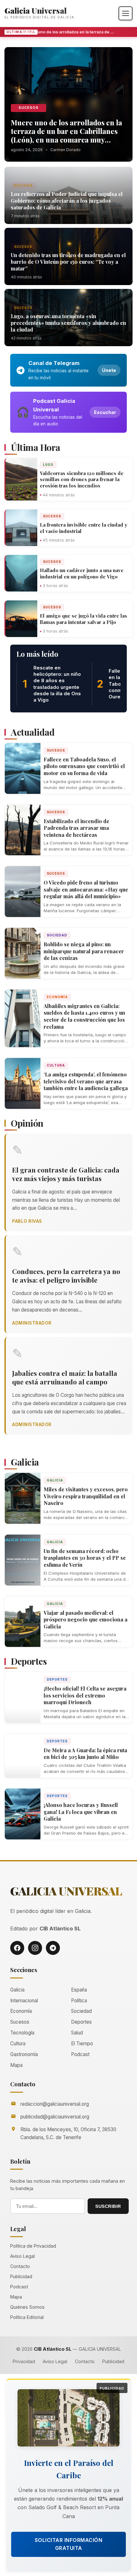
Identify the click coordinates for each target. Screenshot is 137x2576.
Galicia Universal (36, 10)
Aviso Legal (22, 2256)
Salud (77, 2033)
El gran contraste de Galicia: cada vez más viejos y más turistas (66, 1174)
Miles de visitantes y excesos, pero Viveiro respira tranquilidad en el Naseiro (86, 1496)
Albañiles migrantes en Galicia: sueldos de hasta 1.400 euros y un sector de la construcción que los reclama (84, 1016)
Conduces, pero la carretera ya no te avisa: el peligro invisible (66, 1275)
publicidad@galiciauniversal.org (55, 2117)
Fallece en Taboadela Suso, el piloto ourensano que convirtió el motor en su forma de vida (84, 766)
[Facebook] (17, 1948)
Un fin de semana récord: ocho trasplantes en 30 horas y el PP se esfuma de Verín (85, 1558)
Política (23, 185)
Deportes (57, 1679)
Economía (57, 997)
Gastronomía (24, 2054)
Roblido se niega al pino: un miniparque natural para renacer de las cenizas (84, 951)
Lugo (48, 465)
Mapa (16, 2065)
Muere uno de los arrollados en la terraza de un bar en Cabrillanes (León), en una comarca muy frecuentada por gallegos (64, 32)
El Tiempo (82, 2044)
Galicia (55, 1480)
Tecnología (22, 2033)
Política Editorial (27, 2317)
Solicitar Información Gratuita (69, 2544)
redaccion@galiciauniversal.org (55, 2104)
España (79, 1990)
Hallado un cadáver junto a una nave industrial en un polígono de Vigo (82, 573)
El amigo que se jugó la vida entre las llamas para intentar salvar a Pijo (83, 619)
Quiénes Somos (27, 2307)
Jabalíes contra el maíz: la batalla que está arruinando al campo (65, 1377)
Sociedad (57, 935)
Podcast (80, 2054)
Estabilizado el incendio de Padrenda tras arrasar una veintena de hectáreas (76, 828)
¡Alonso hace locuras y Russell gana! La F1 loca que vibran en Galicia (81, 1812)
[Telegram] (53, 1948)
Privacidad (24, 2361)
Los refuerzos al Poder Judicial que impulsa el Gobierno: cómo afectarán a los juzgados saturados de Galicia (67, 201)
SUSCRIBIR (108, 2206)
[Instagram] (35, 1948)
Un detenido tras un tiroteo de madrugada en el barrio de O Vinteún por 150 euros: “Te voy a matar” (68, 262)
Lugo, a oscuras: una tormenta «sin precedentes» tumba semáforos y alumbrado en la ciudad (68, 323)
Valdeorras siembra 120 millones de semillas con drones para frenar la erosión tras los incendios (82, 479)
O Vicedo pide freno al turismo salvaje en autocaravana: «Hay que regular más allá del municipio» (86, 889)
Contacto (20, 2266)
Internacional (24, 2001)
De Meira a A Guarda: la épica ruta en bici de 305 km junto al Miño (85, 1754)
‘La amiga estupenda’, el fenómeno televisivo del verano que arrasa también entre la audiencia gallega (86, 1081)
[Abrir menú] (126, 13)
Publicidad (21, 2276)
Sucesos (29, 108)
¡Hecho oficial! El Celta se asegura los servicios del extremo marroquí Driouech (85, 1695)
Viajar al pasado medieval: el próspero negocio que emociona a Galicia (86, 1620)
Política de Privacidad (33, 2246)
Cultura (56, 1065)
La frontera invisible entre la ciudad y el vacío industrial (83, 528)
